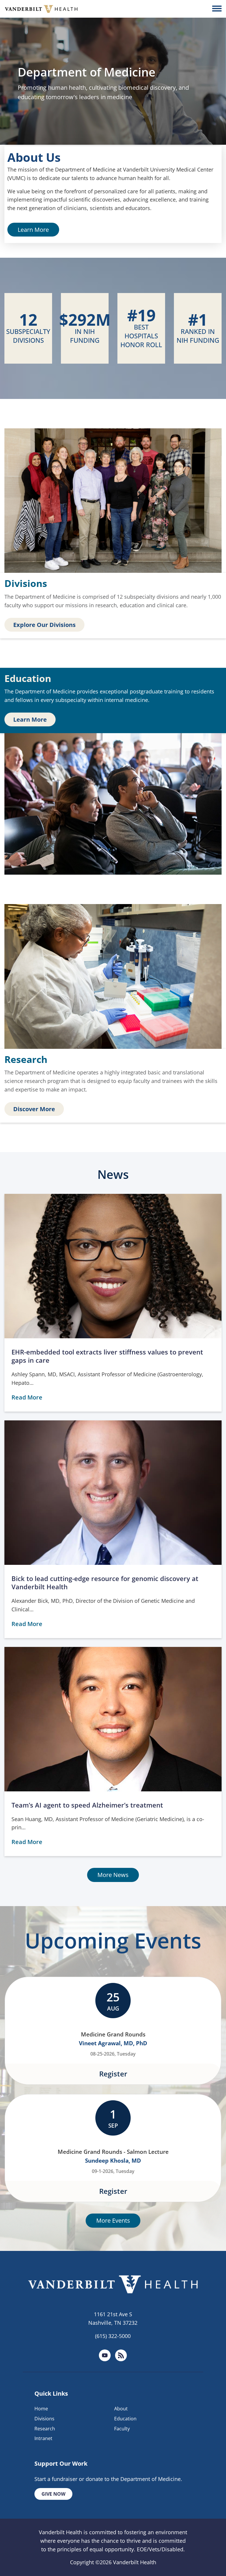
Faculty (122, 2429)
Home (41, 2409)
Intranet (43, 2438)
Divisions (44, 2419)
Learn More (33, 230)
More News (113, 1875)
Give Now (53, 2494)
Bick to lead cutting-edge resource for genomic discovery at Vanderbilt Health (105, 1583)
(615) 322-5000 (113, 2336)
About (121, 2409)
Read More (27, 1397)
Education (125, 2419)
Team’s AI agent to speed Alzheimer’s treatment (87, 1805)
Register (113, 2074)
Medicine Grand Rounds (113, 2034)
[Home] (41, 9)
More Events (113, 2221)
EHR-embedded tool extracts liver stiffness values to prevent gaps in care (107, 1356)
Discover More (34, 1109)
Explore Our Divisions (44, 625)
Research (45, 2429)
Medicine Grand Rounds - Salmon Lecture (113, 2152)
